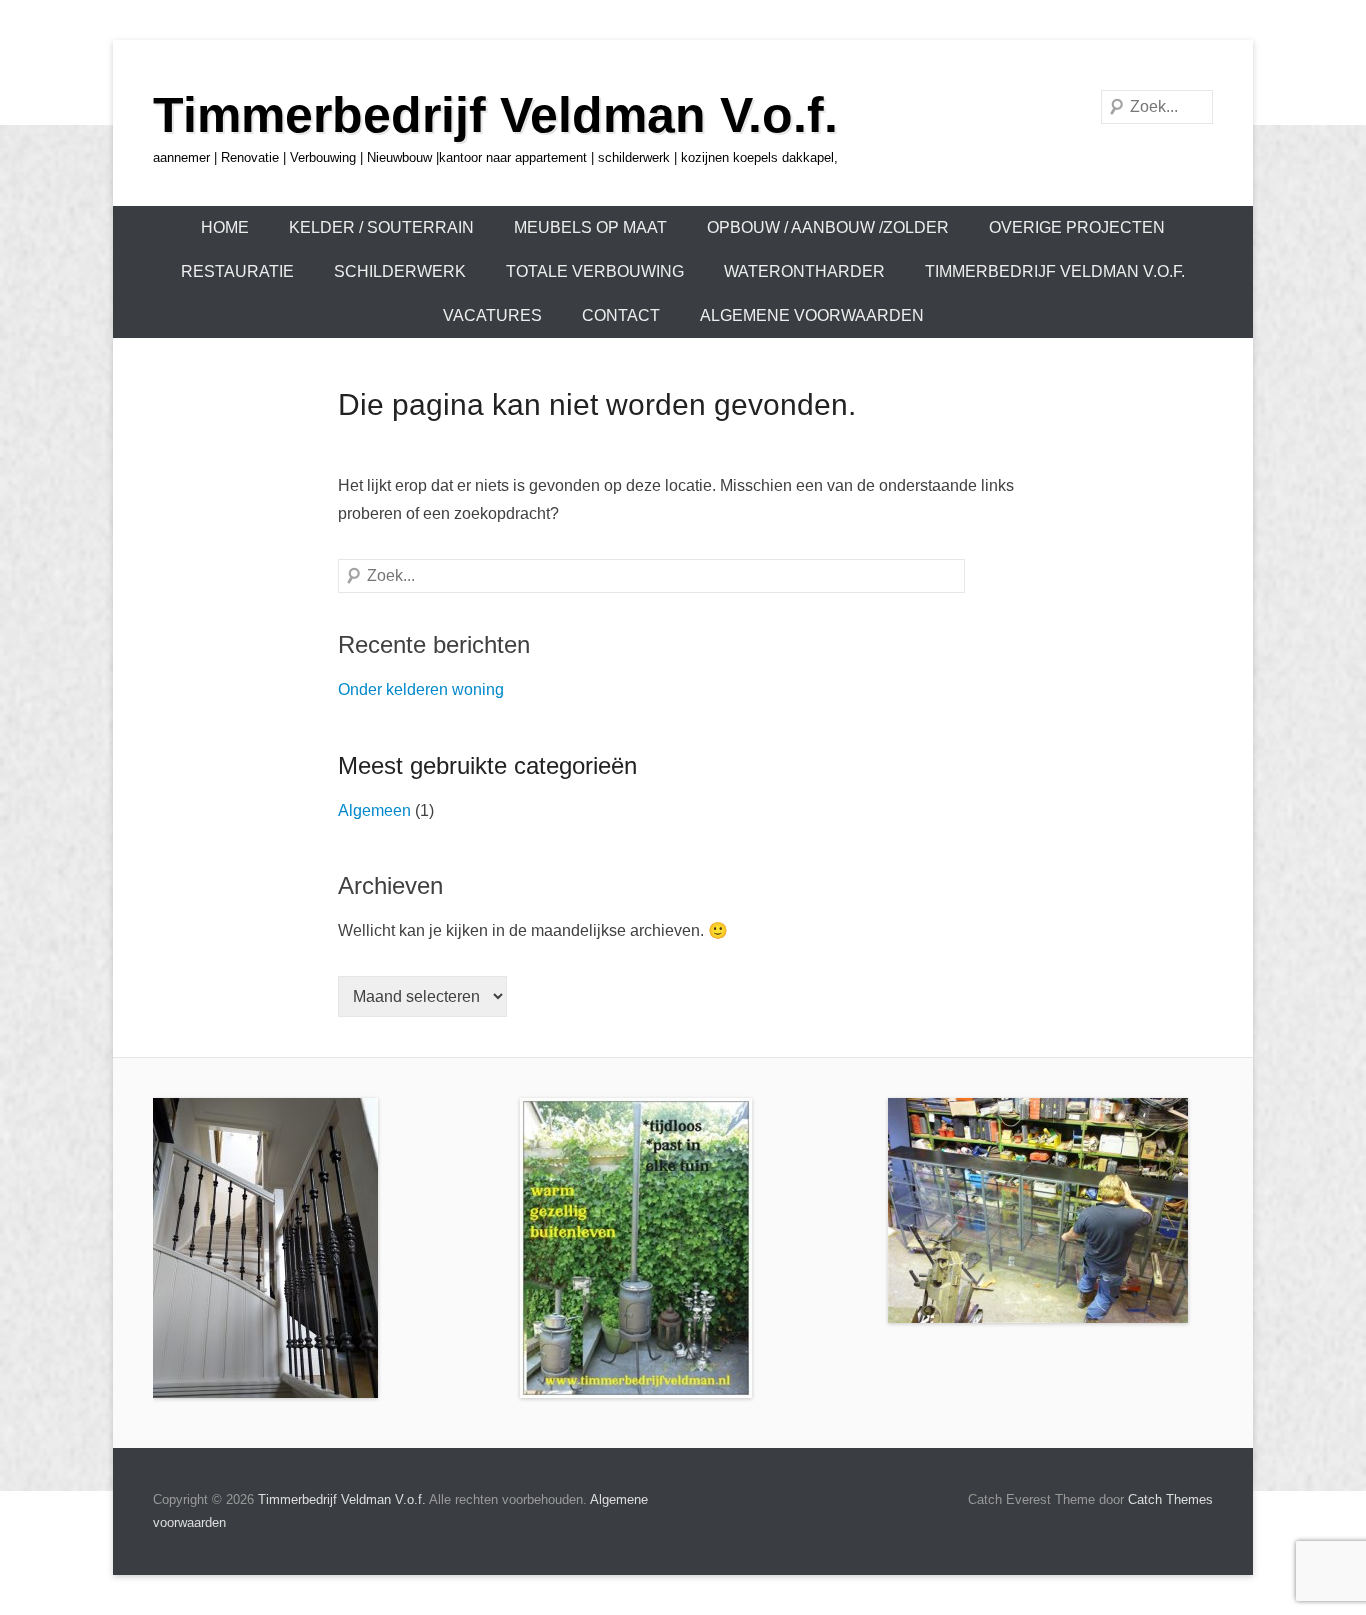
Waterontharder (804, 271)
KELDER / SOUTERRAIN (381, 227)
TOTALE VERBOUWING (595, 271)
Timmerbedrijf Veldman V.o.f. (495, 115)
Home (225, 227)
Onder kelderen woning (421, 689)
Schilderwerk (400, 271)
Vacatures (492, 315)
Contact (621, 315)
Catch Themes (1170, 1499)
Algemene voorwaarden (812, 315)
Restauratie (237, 271)
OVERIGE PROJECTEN (1077, 227)
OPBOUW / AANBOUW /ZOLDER (828, 227)
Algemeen (374, 810)
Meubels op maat (590, 227)
